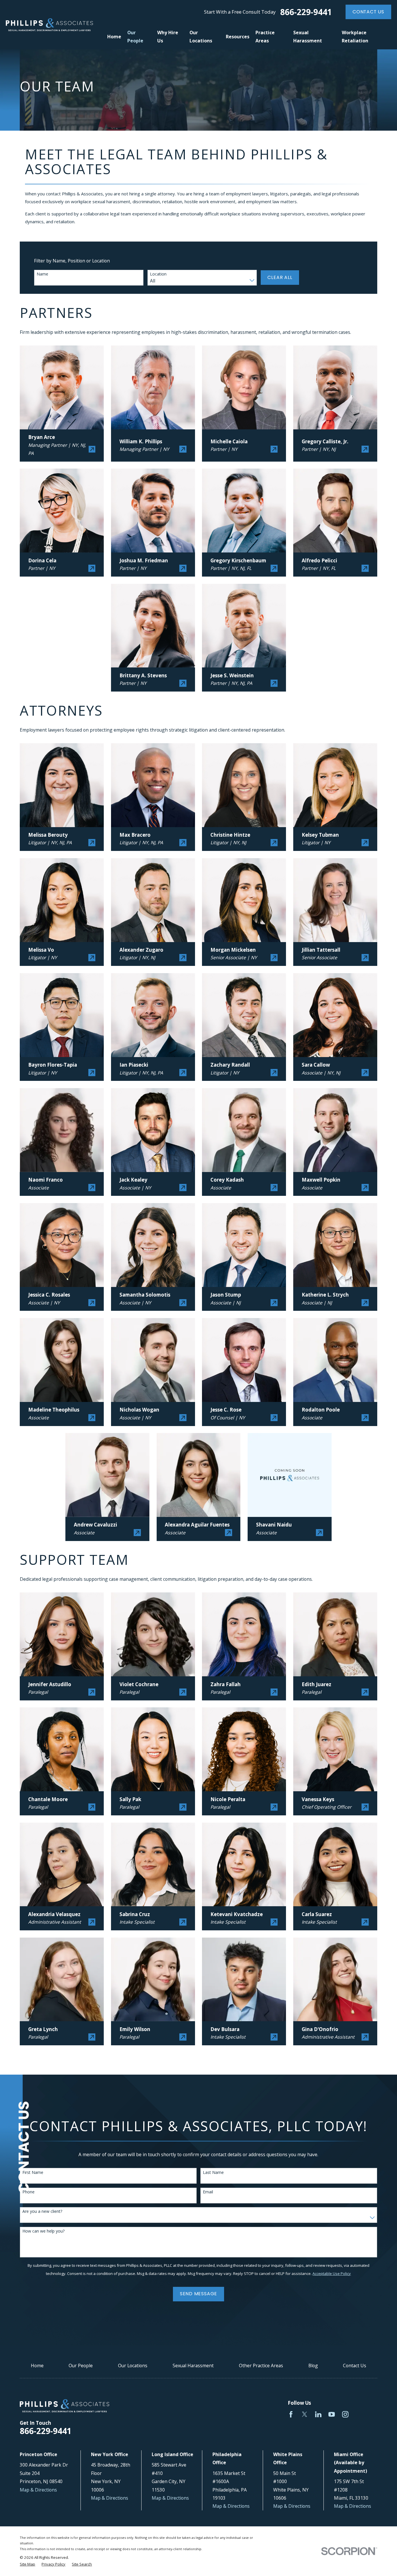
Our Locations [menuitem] (201, 37)
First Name (33, 2173)
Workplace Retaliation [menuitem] (355, 37)
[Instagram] (345, 2414)
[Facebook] (291, 2414)
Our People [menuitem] (135, 37)
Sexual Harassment (193, 2366)
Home (37, 2366)
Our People (81, 2366)
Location (158, 274)
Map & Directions (38, 2490)
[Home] (49, 25)
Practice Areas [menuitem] (265, 37)
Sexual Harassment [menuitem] (308, 37)
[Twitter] (305, 2414)
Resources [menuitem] (238, 37)
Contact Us (368, 12)
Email (208, 2192)
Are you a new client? (42, 2212)
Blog (313, 2366)
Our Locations (133, 2366)
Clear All (280, 277)
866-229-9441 (306, 12)
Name (42, 274)
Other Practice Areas (261, 2366)
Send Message (199, 2294)
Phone (28, 2192)
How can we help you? (43, 2231)
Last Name (213, 2173)
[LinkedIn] (318, 2414)
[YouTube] (332, 2414)
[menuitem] (27, 2564)
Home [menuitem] (114, 37)
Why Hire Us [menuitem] (168, 37)
